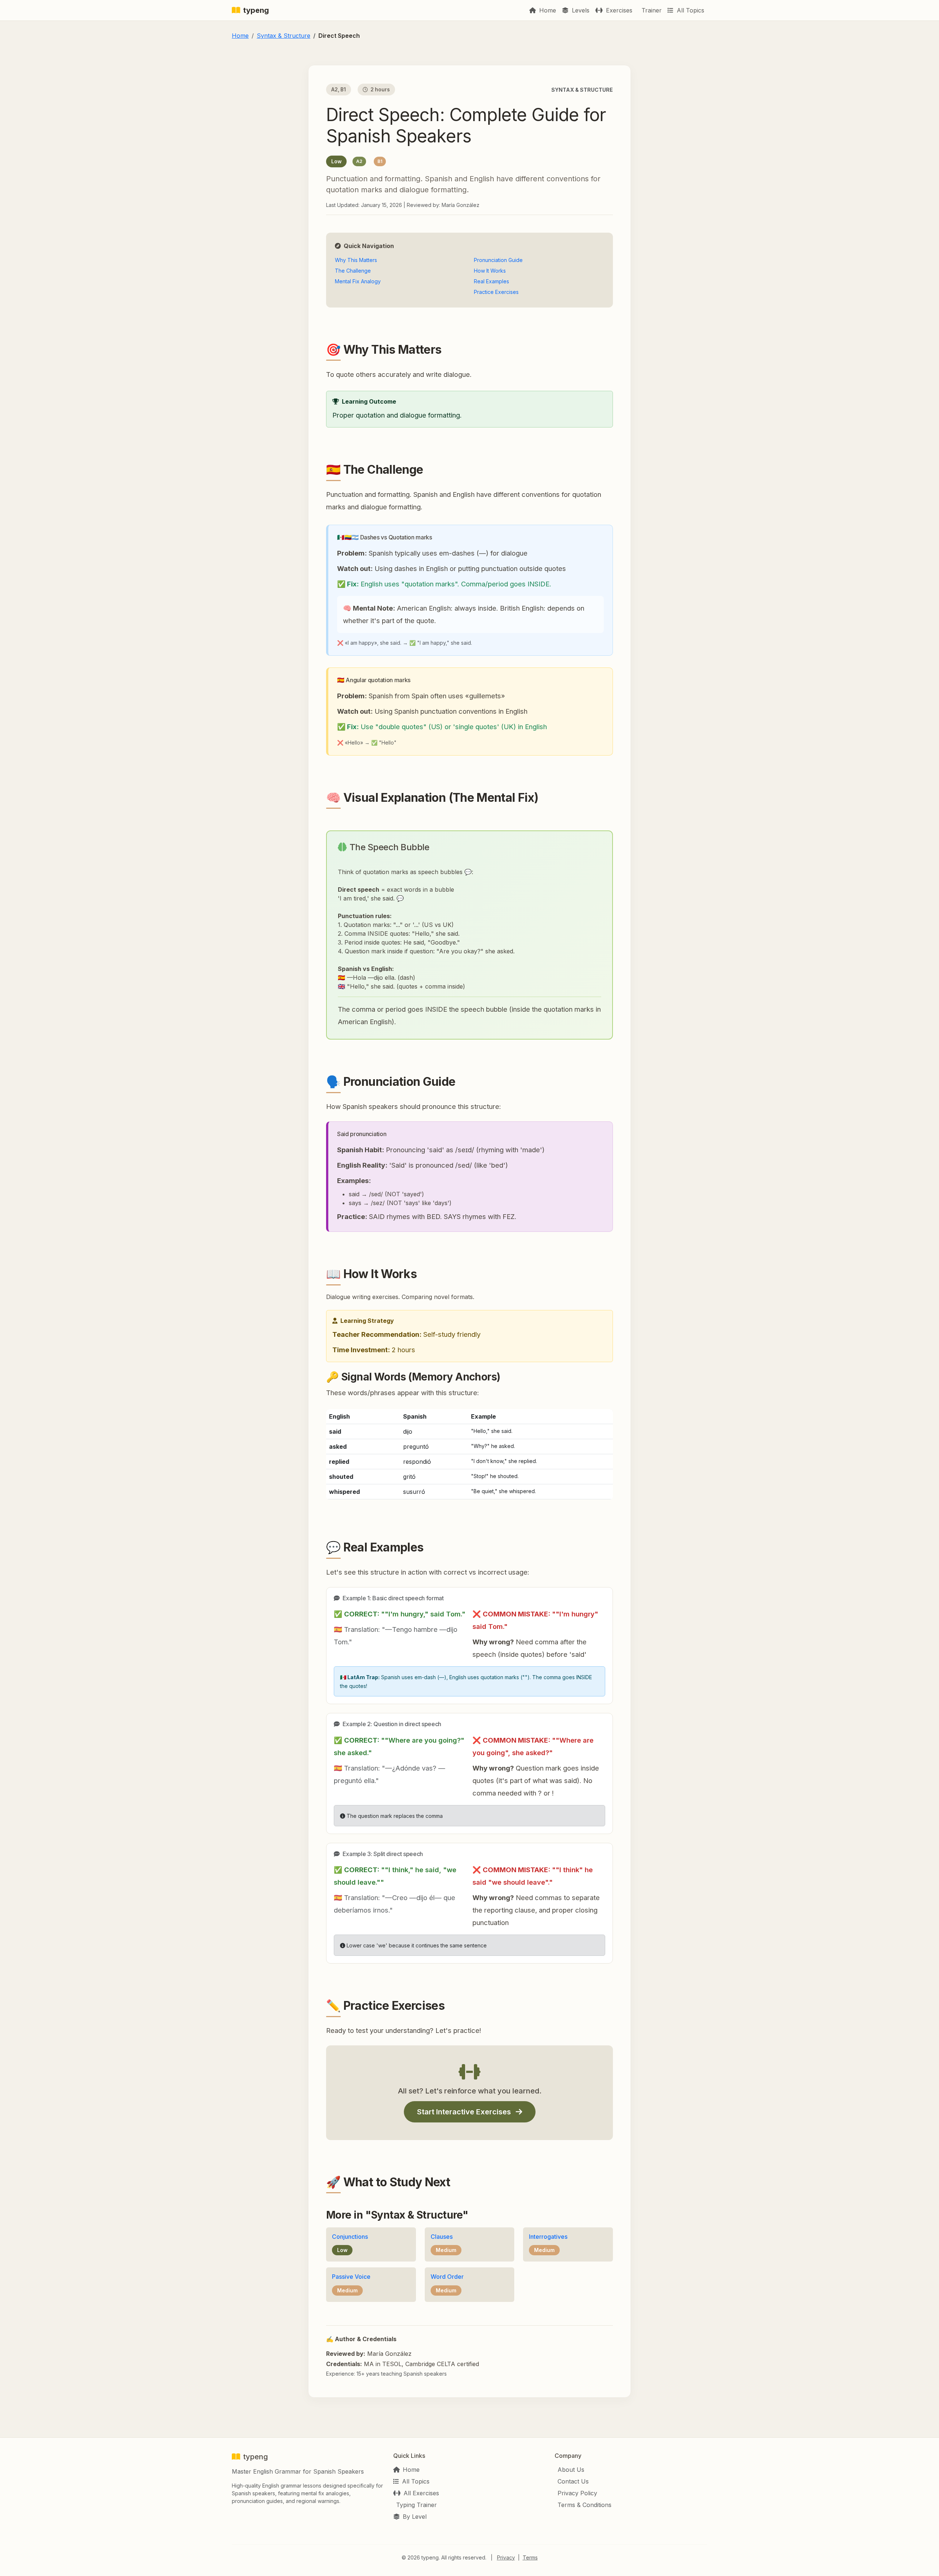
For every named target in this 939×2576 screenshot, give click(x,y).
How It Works (490, 271)
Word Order (447, 2277)
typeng (256, 10)
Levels (580, 10)
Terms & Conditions (584, 2505)
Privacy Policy (577, 2493)
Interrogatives (548, 2237)
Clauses (442, 2237)
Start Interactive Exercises (465, 2112)
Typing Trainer (416, 2505)
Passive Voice (351, 2277)
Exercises (618, 10)
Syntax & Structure (284, 36)
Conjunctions (350, 2237)
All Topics (690, 10)
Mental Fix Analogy (358, 281)
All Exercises (421, 2493)
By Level (415, 2517)
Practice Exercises (496, 292)
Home (547, 10)
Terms (530, 2557)
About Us (571, 2470)
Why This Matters (356, 260)
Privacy (506, 2557)
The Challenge (353, 271)
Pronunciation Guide (498, 260)
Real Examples (492, 281)
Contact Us (573, 2481)
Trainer (651, 10)
